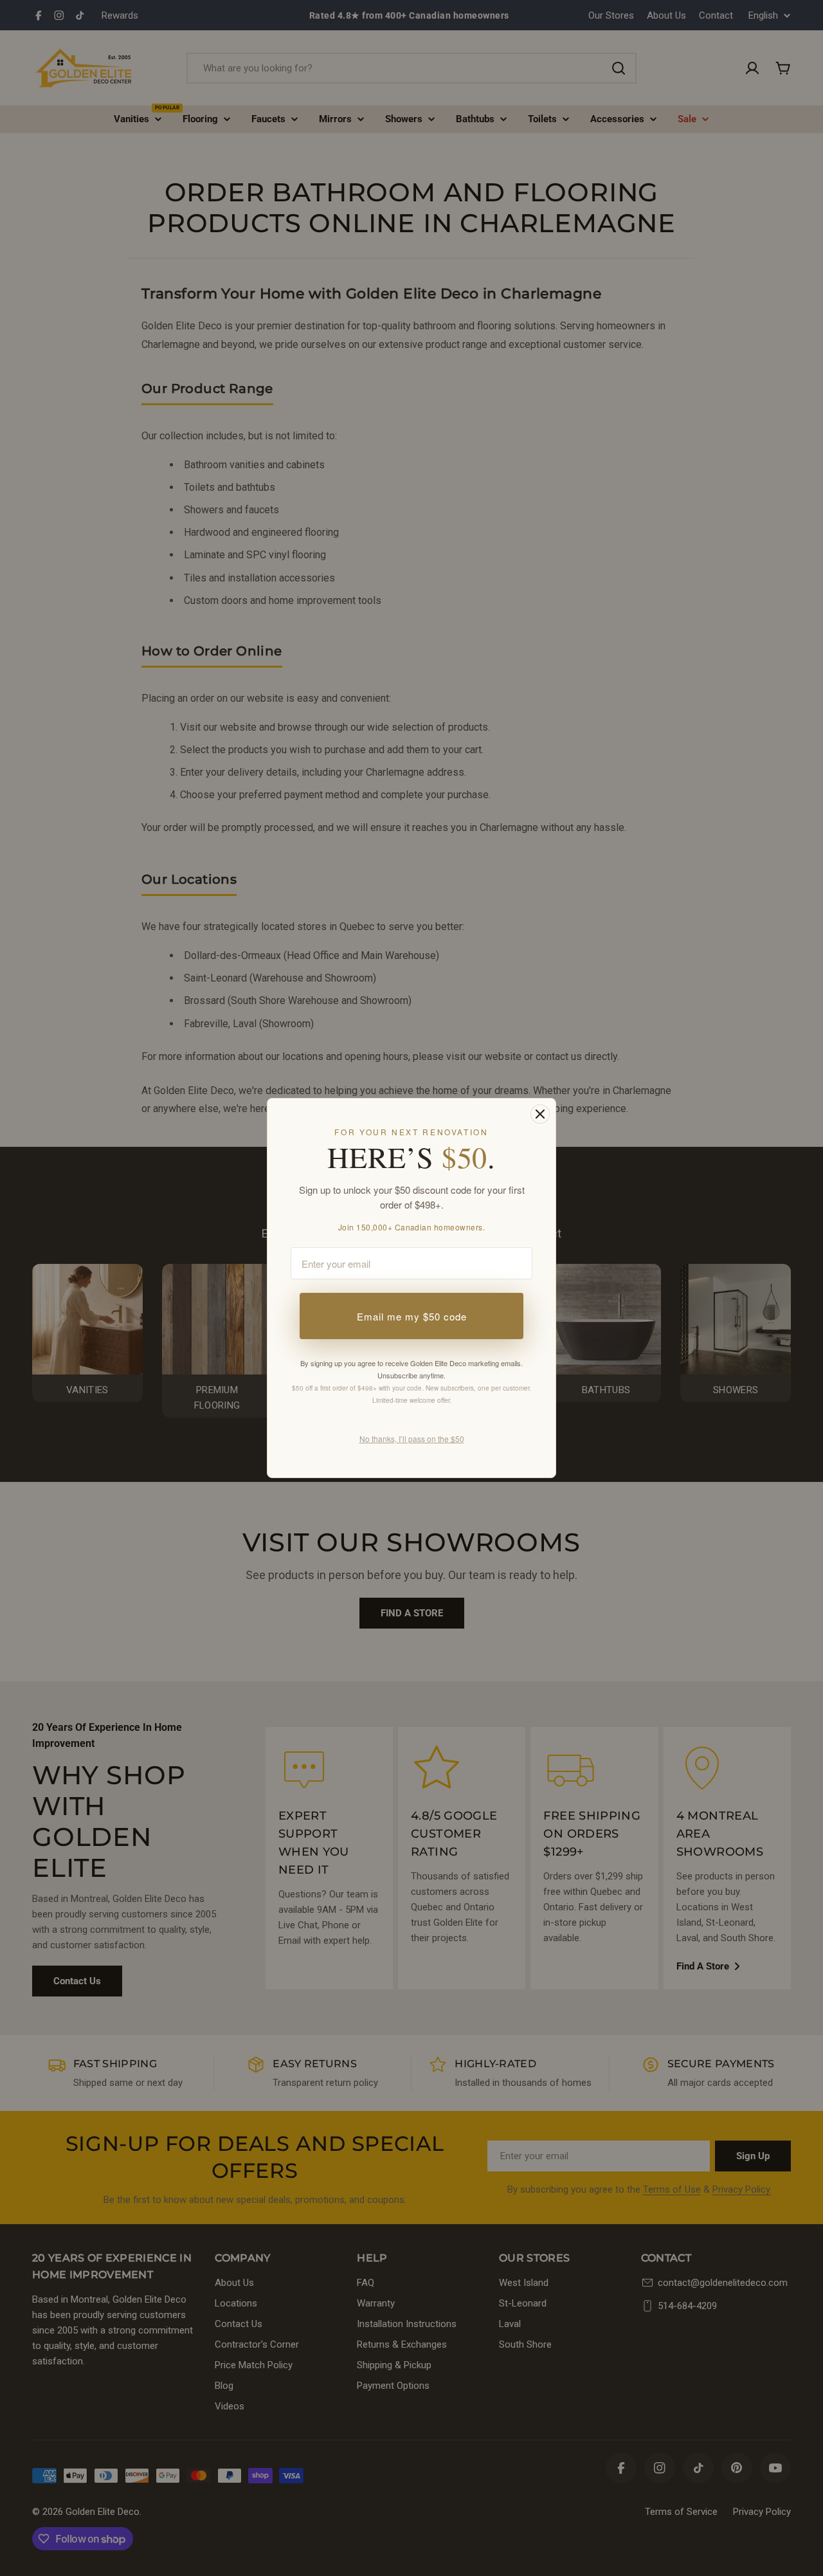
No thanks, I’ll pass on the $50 (412, 1439)
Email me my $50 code (412, 1316)
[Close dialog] (540, 1114)
